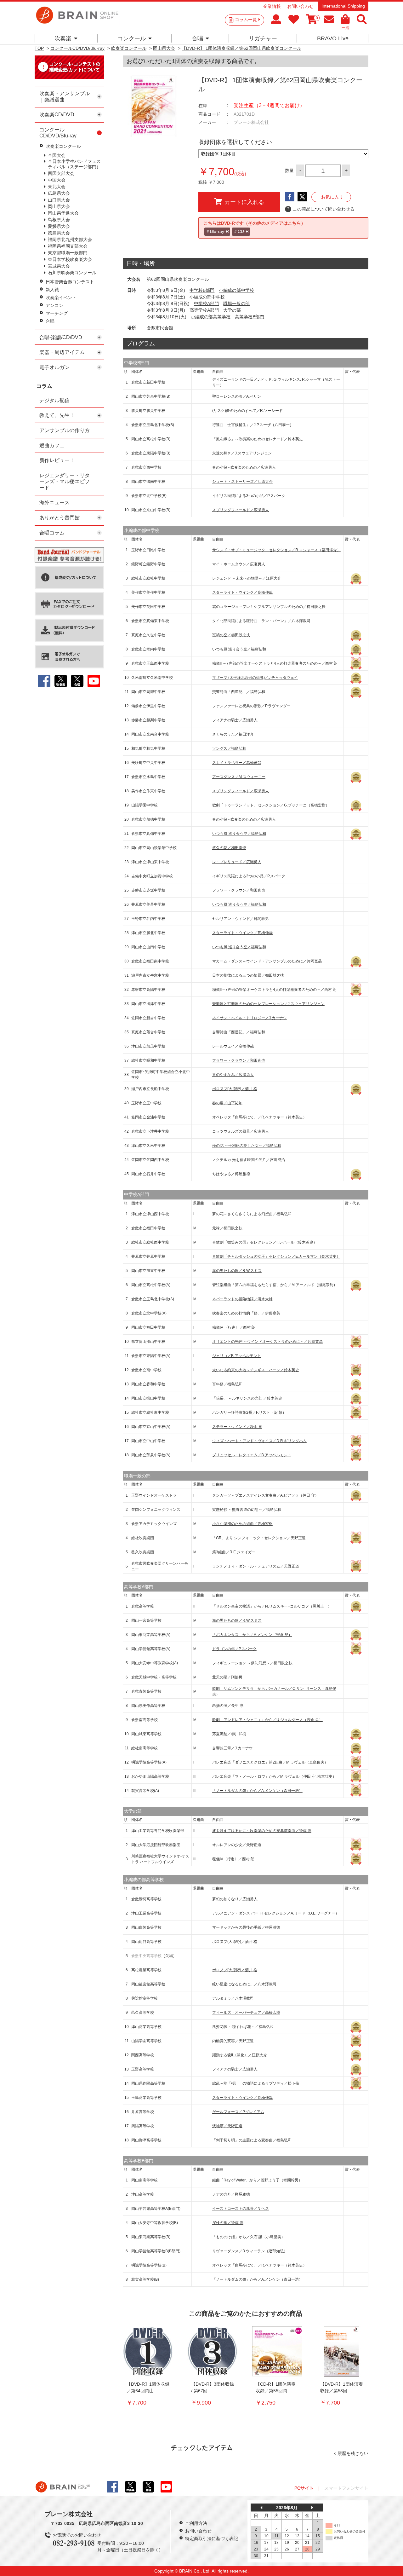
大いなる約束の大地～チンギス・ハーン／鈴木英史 (256, 1370)
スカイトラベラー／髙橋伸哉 (237, 763)
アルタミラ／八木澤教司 (233, 1998)
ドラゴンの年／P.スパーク (234, 1649)
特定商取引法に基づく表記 (212, 2538)
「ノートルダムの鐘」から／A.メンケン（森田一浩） (257, 1791)
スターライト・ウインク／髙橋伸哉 (242, 592)
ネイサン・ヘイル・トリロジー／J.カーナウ (250, 1018)
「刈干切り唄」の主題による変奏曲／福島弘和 (252, 2140)
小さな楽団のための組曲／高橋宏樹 (242, 1524)
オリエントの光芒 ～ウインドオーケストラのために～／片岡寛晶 (267, 1342)
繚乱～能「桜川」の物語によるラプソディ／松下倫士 (258, 2083)
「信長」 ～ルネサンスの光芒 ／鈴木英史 (247, 1398)
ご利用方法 (196, 2523)
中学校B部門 (202, 290)
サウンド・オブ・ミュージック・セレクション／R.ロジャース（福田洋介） (276, 550)
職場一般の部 (236, 303)
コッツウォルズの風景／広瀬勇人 (241, 1131)
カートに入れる (244, 202)
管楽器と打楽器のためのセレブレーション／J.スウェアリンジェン (268, 1004)
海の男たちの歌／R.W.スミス (237, 1271)
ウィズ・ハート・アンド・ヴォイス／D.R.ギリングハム (259, 1441)
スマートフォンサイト (346, 2488)
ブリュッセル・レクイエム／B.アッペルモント (252, 1455)
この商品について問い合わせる (321, 209)
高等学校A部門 (204, 310)
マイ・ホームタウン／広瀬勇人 (239, 564)
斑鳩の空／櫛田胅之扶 (231, 635)
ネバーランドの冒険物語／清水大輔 (242, 1299)
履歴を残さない (353, 2453)
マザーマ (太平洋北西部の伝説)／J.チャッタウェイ (255, 678)
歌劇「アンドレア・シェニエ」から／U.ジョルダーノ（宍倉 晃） (267, 1720)
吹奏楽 (63, 38)
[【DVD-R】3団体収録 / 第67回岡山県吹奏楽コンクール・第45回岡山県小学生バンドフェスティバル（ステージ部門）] (213, 2351)
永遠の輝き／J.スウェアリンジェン (242, 453)
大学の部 (232, 310)
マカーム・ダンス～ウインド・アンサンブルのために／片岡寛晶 (267, 961)
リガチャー (263, 38)
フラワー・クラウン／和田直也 (239, 890)
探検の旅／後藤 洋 (228, 2223)
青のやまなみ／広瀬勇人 (233, 1075)
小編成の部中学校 (236, 290)
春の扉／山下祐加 (227, 1103)
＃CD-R (241, 231)
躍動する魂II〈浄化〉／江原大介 (240, 2055)
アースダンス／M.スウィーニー (239, 777)
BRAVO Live (333, 38)
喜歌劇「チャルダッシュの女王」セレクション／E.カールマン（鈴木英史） (276, 1256)
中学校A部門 (206, 303)
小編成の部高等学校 (211, 317)
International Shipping (343, 6)
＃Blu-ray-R (217, 231)
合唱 (197, 38)
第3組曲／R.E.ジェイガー (234, 1552)
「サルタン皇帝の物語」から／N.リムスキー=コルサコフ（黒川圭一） (272, 1606)
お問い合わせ (300, 6)
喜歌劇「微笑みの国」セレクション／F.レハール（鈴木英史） (265, 1242)
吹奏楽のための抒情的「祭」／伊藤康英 (246, 1313)
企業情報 (272, 6)
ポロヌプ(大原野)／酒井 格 (235, 1089)
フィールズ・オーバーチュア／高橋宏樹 (246, 2013)
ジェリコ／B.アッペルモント (237, 1356)
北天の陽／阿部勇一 (229, 1677)
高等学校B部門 (250, 317)
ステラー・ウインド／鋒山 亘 (237, 1427)
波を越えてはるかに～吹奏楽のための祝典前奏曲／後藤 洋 (262, 1831)
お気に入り (332, 197)
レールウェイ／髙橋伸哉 (233, 1046)
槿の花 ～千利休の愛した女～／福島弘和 (247, 1146)
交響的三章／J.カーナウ (233, 1748)
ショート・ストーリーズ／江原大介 (242, 482)
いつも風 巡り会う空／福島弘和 (239, 649)
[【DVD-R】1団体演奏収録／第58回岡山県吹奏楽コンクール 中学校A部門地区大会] (342, 2351)
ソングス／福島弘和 (229, 748)
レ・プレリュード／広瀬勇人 (237, 862)
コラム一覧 (246, 20)
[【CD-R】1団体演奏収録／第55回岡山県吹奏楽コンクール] (277, 2351)
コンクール (132, 38)
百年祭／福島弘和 (227, 1384)
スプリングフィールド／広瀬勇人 (241, 510)
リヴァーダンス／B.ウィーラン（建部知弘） (250, 2251)
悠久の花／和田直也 (229, 848)
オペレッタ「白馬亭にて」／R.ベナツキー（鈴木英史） (259, 1117)
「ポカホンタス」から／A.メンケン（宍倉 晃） (252, 1635)
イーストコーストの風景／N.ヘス (241, 2209)
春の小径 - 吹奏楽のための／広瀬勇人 (244, 467)
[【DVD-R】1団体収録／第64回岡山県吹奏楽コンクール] (148, 2351)
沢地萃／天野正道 (227, 2126)
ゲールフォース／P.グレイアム (238, 2112)
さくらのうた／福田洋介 (233, 734)
